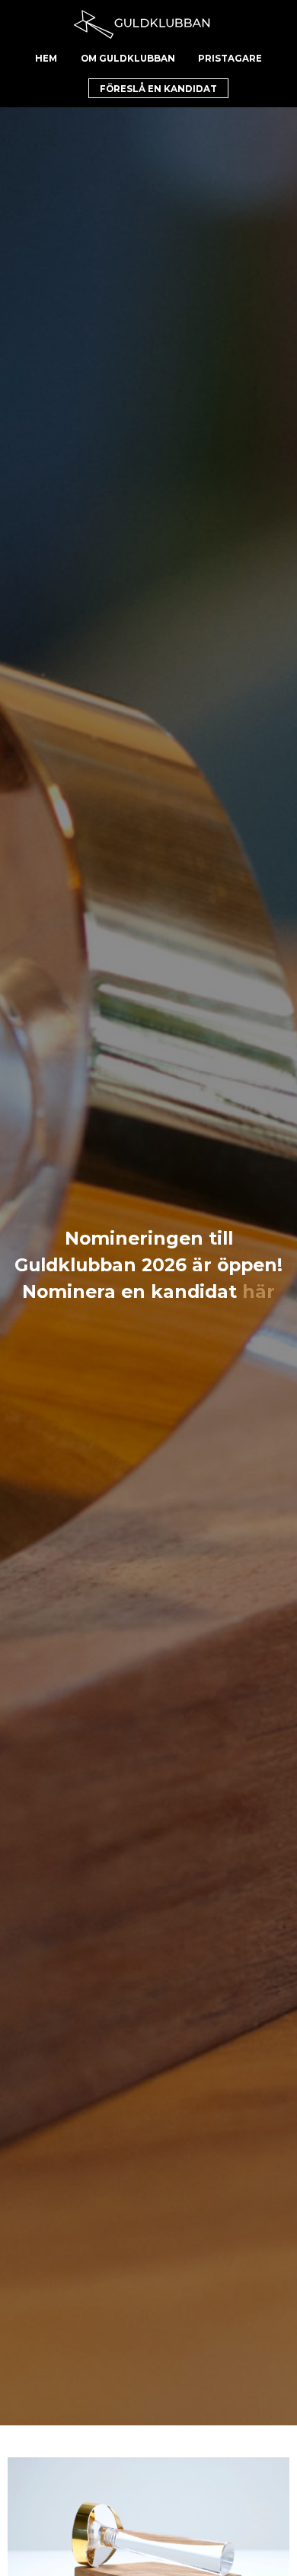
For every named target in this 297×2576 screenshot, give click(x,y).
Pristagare (230, 59)
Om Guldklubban (128, 59)
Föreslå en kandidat (158, 89)
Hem (46, 59)
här (259, 1291)
